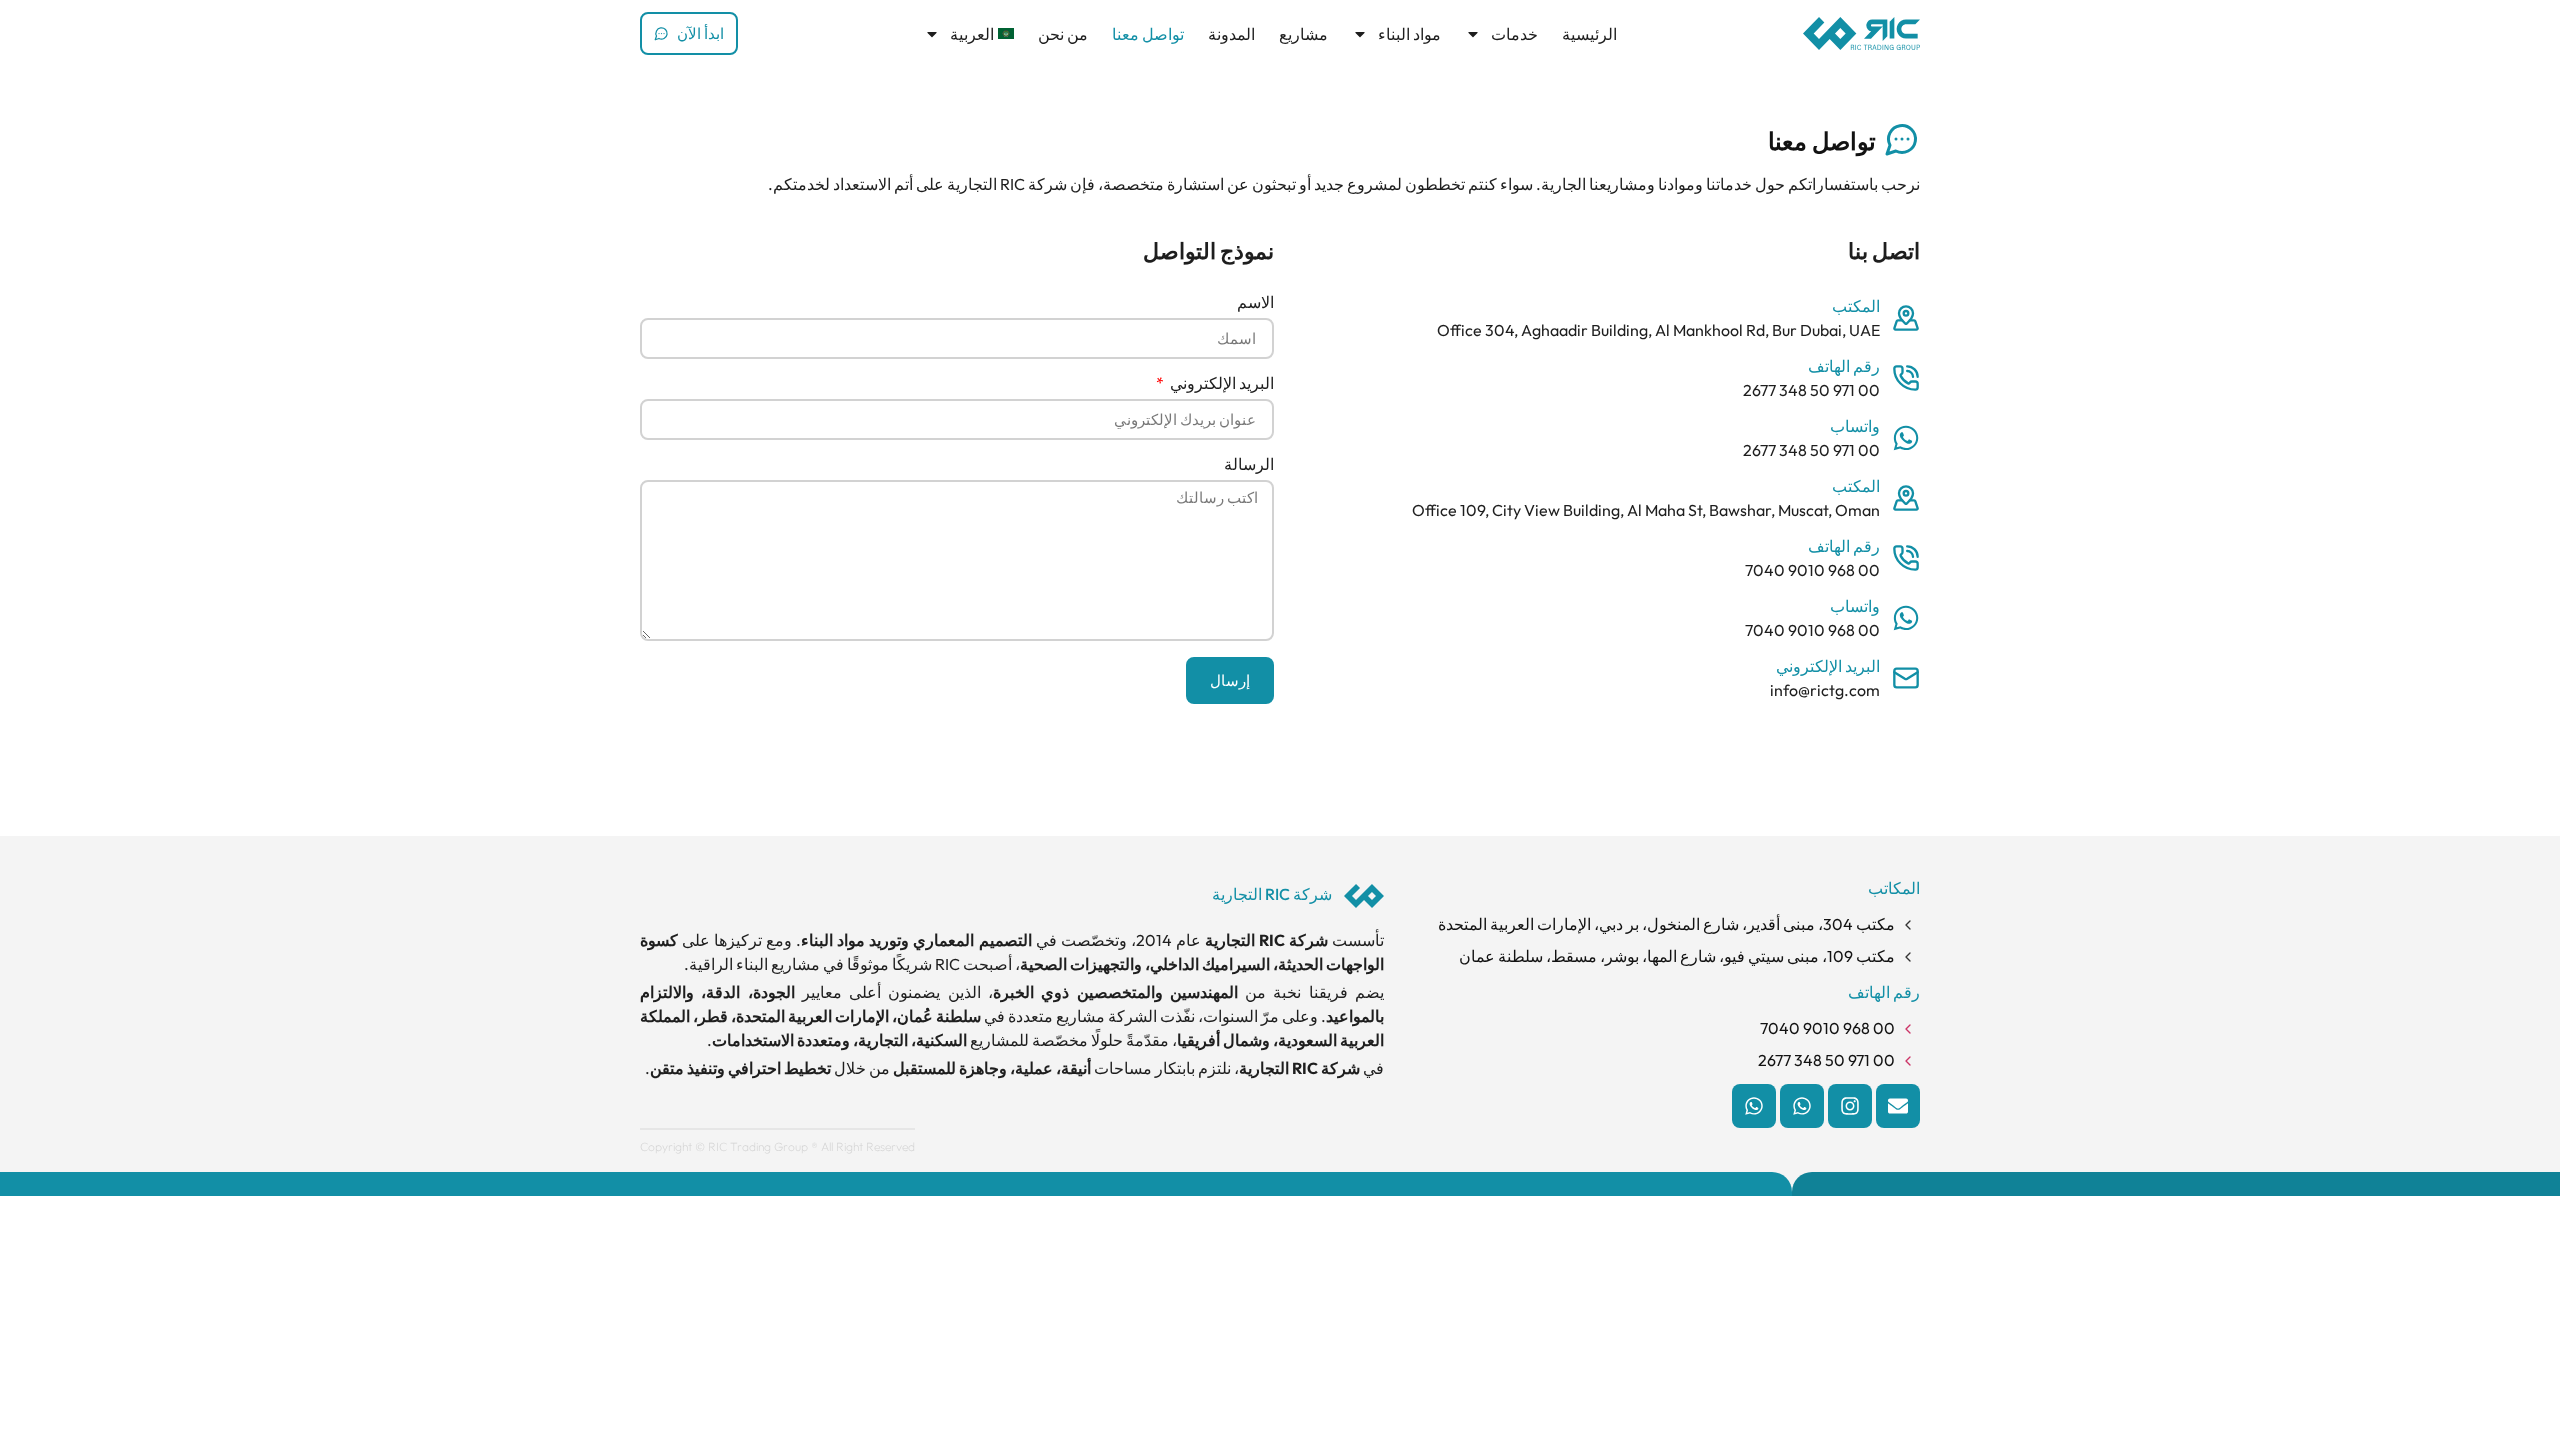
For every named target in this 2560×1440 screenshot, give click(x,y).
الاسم (1255, 303)
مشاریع (1303, 34)
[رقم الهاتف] (1906, 378)
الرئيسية (1589, 34)
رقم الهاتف (1844, 366)
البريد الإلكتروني (1828, 666)
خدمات (1514, 34)
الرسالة (1249, 465)
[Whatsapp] (1802, 1106)
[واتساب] (1906, 438)
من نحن (1063, 34)
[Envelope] (1898, 1106)
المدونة (1231, 34)
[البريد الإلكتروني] (1906, 678)
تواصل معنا (1148, 34)
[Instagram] (1850, 1106)
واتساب (1855, 426)
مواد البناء (1409, 34)
